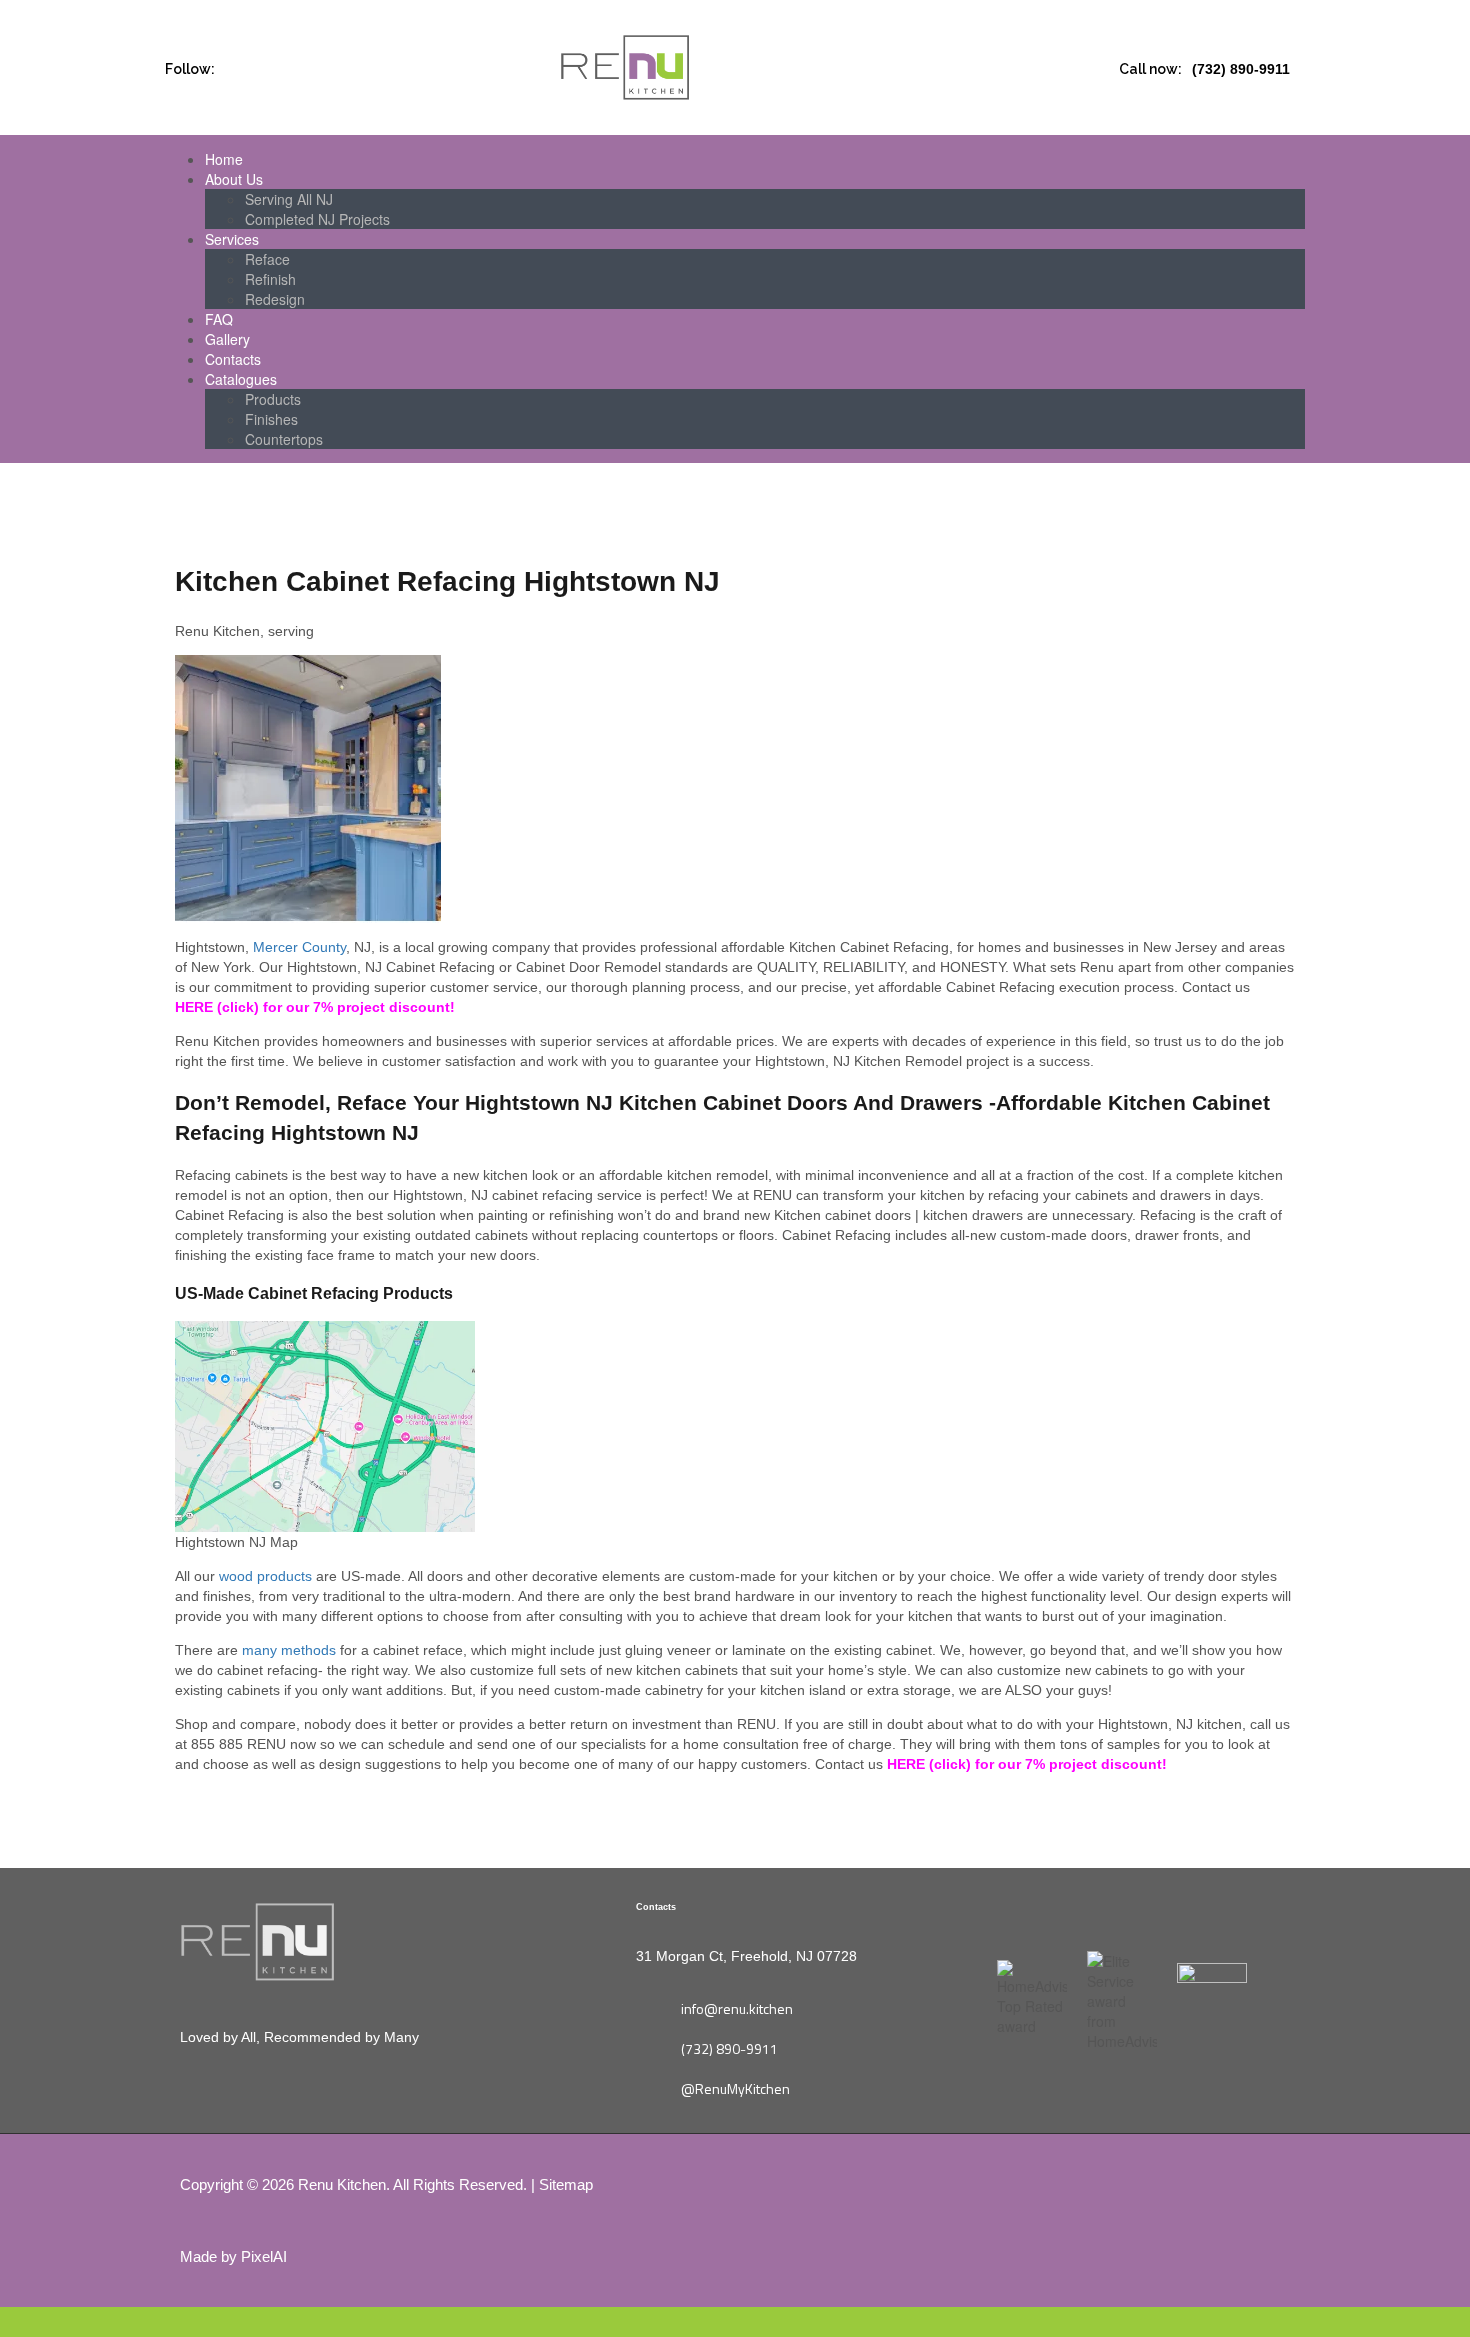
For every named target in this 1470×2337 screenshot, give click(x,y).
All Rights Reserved (458, 2184)
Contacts (233, 359)
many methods (289, 1650)
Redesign (275, 299)
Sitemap (566, 2184)
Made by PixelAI (233, 2256)
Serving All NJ (289, 199)
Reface (267, 259)
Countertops (284, 439)
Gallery (227, 339)
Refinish (270, 279)
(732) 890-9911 (1241, 69)
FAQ (219, 319)
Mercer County (299, 947)
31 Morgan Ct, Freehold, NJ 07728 (746, 1956)
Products (273, 399)
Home (224, 159)
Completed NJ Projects (317, 219)
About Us (234, 179)
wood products (265, 1576)
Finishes (271, 419)
